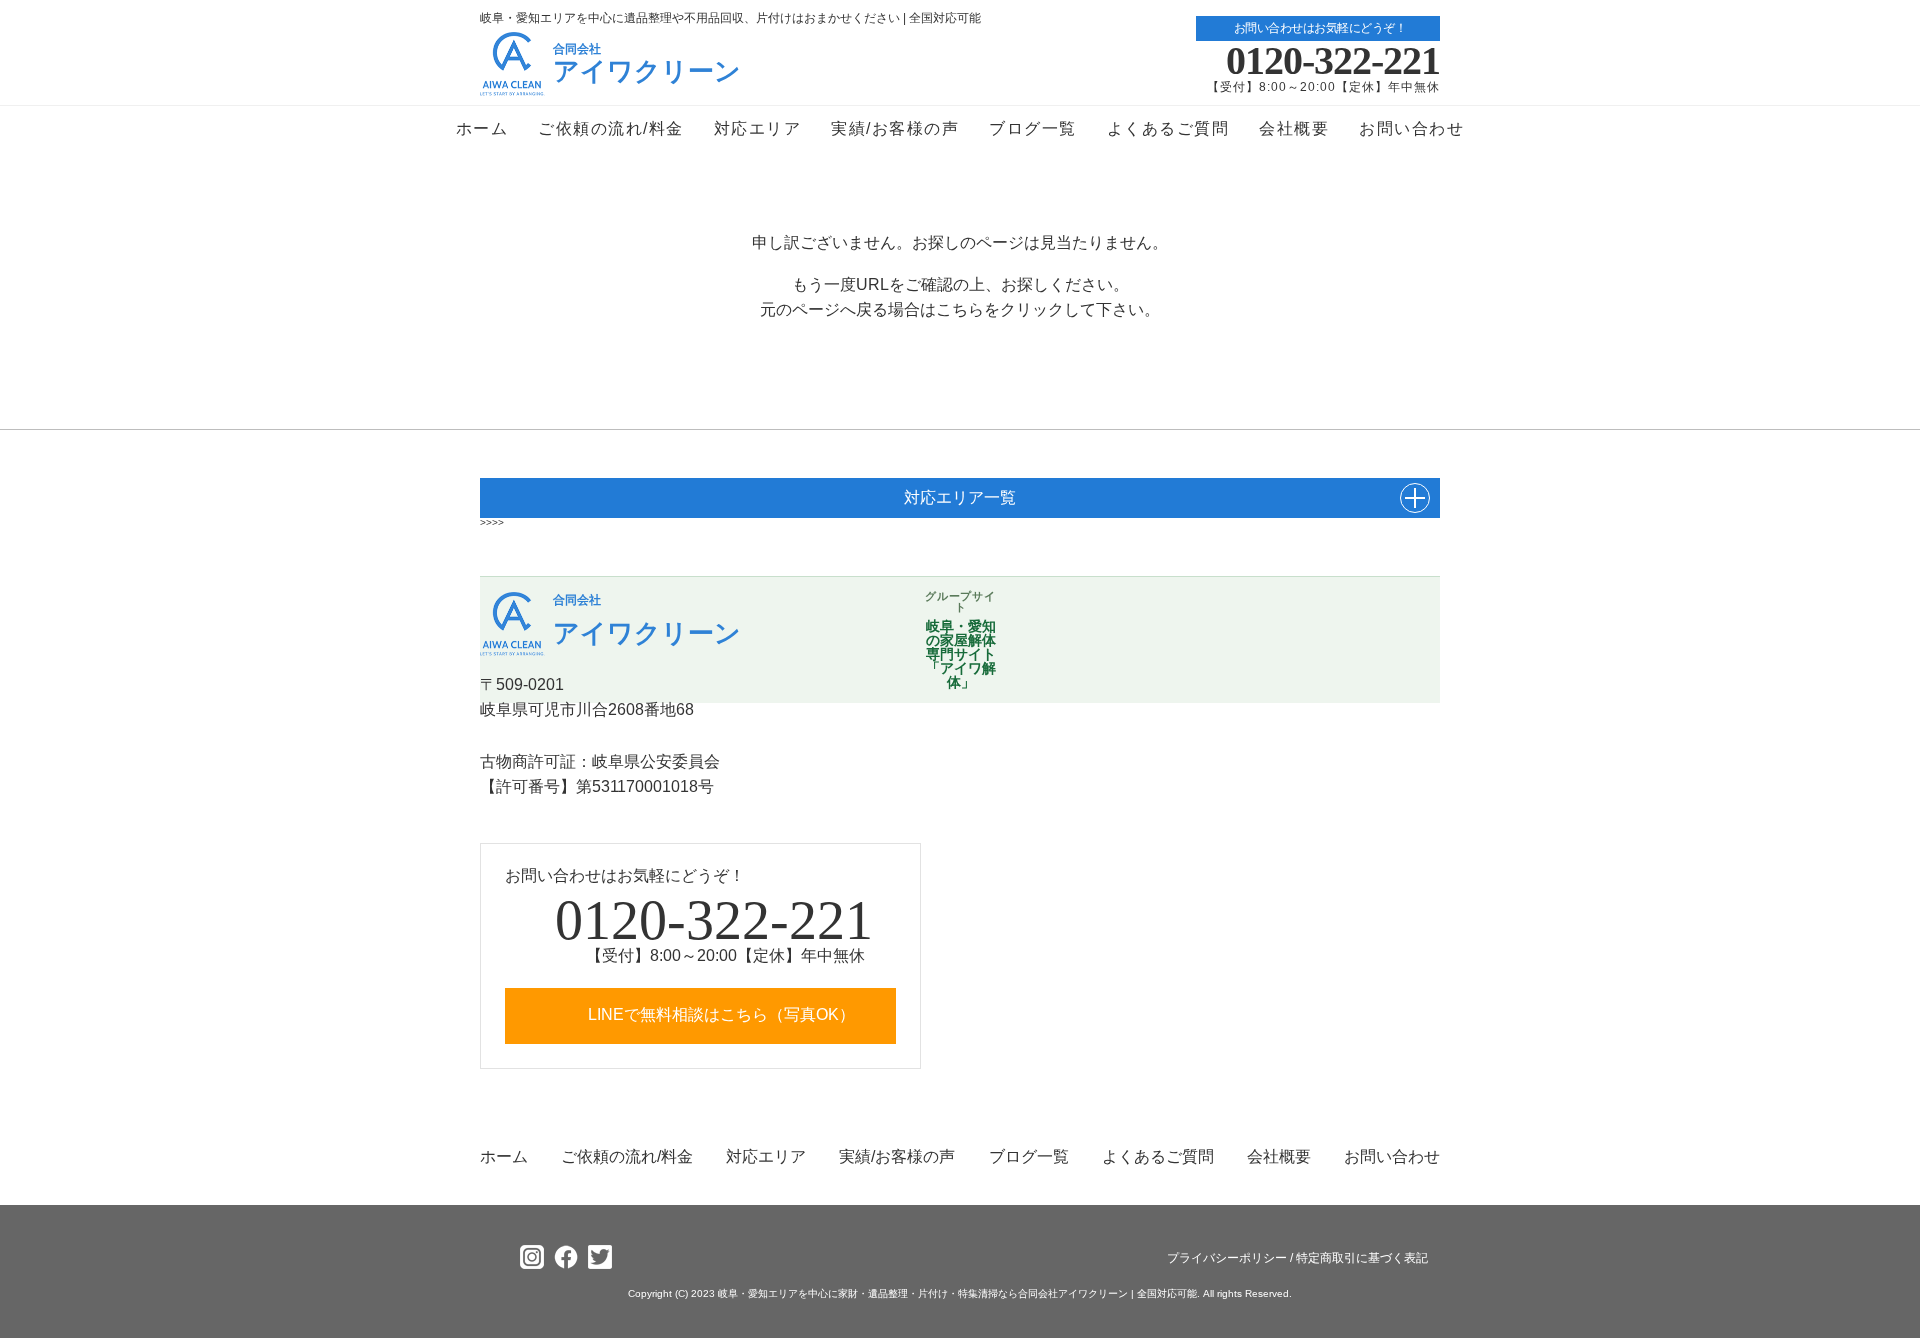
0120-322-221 (1333, 61)
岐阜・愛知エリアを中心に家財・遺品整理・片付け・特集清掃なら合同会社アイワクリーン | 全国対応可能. (957, 1293)
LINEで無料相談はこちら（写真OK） (719, 1014)
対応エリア (758, 128)
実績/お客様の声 (895, 128)
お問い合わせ (1411, 128)
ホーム (482, 128)
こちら (960, 309)
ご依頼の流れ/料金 (611, 128)
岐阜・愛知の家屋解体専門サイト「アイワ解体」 (961, 654)
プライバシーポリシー (1227, 1258)
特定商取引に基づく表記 (1362, 1258)
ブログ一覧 (1033, 128)
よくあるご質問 (1168, 128)
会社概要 (1294, 128)
